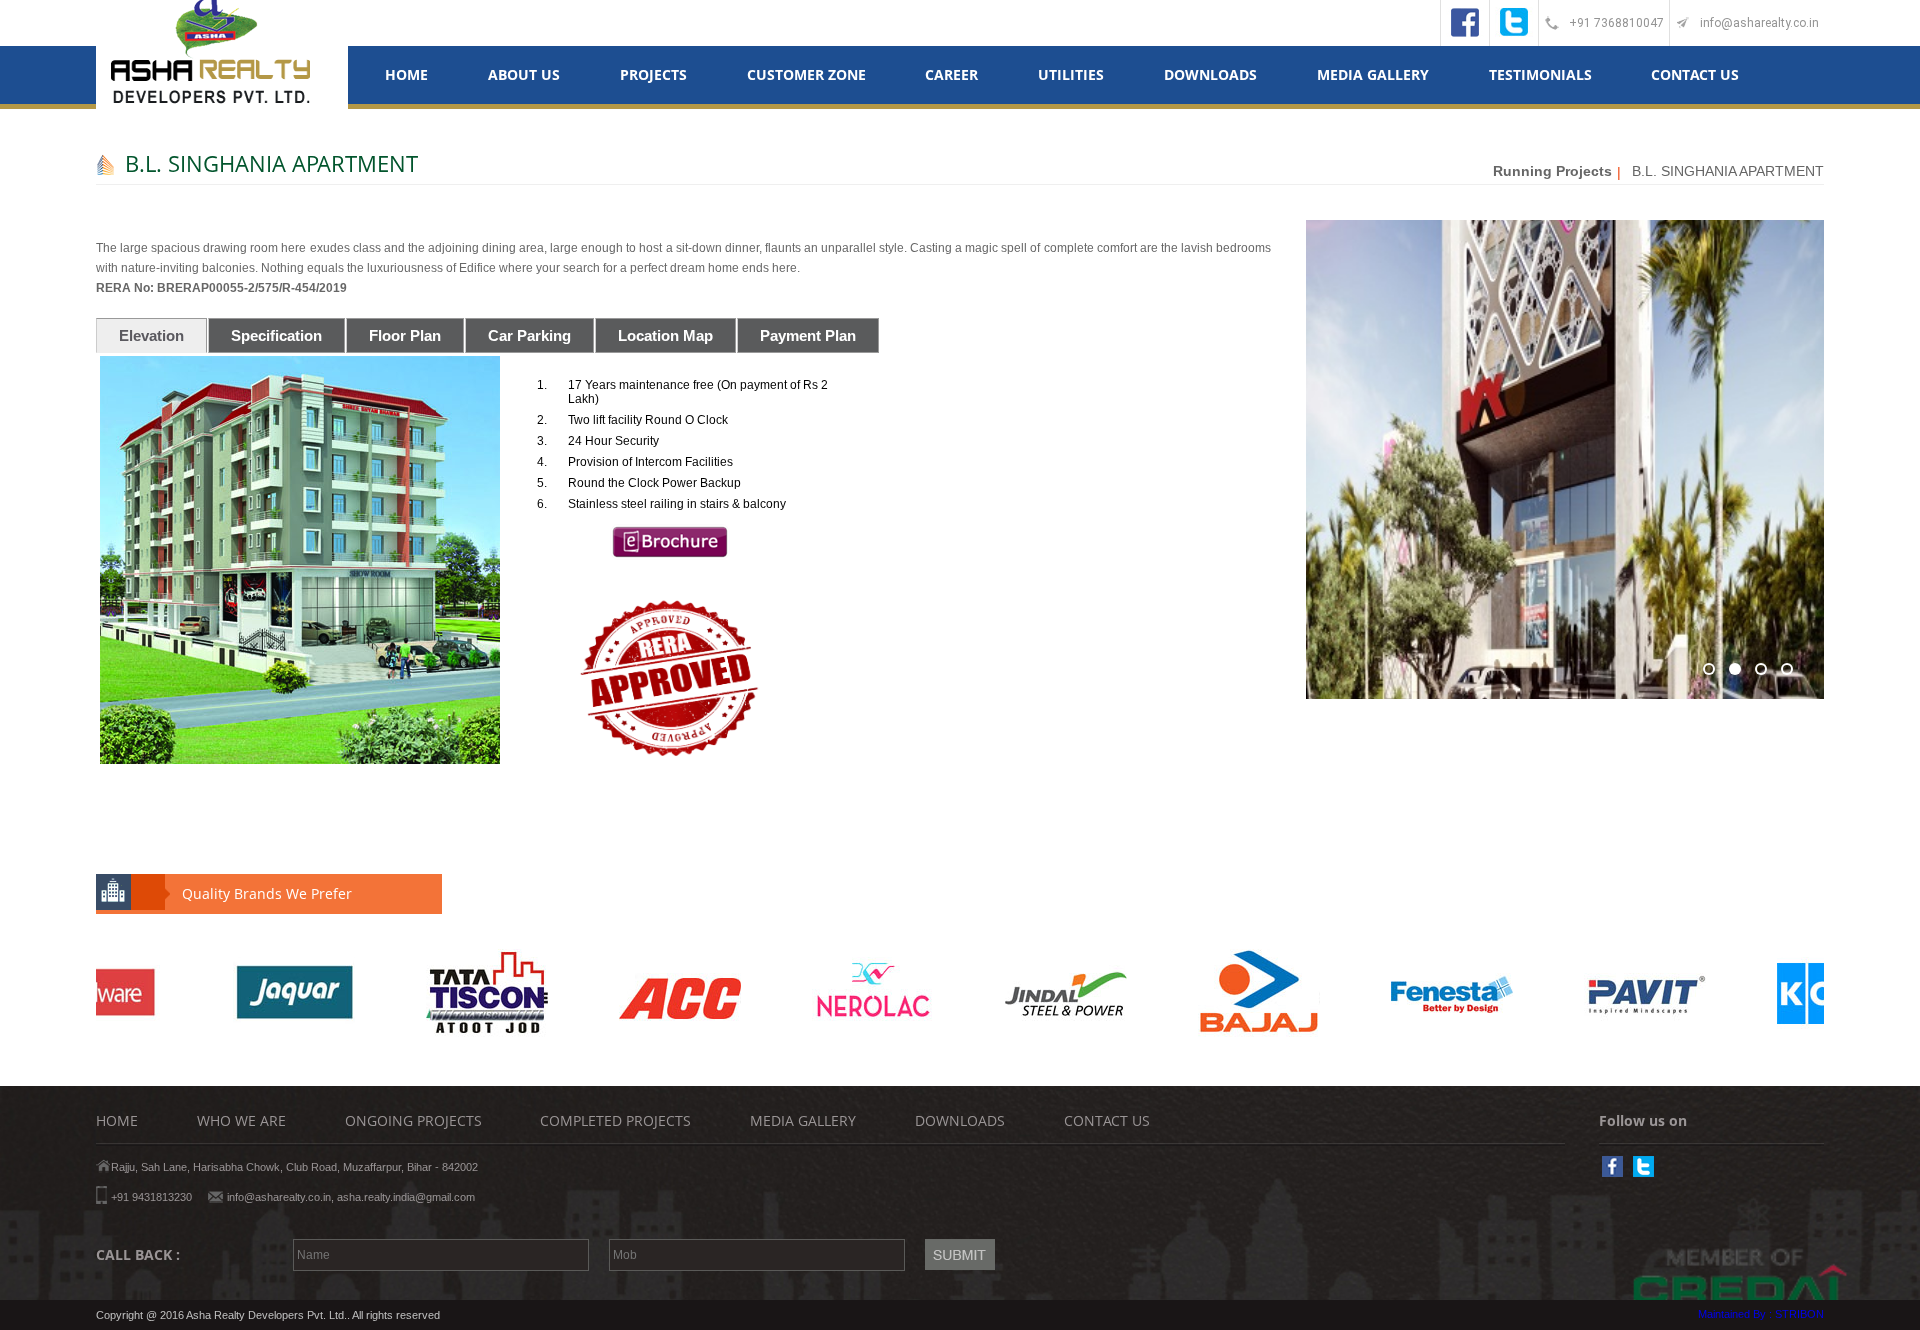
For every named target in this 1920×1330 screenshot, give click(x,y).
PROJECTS (653, 74)
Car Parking (529, 335)
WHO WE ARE (241, 1120)
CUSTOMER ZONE (806, 74)
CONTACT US (1695, 74)
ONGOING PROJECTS (413, 1120)
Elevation (151, 335)
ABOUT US (524, 74)
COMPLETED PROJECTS (615, 1120)
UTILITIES (1071, 74)
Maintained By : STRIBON (1761, 1314)
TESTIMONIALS (1540, 74)
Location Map (665, 335)
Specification (276, 335)
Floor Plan (405, 335)
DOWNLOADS (1210, 74)
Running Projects (1552, 171)
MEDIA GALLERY (1373, 74)
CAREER (951, 74)
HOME (406, 74)
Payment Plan (808, 335)
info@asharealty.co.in (1759, 23)
